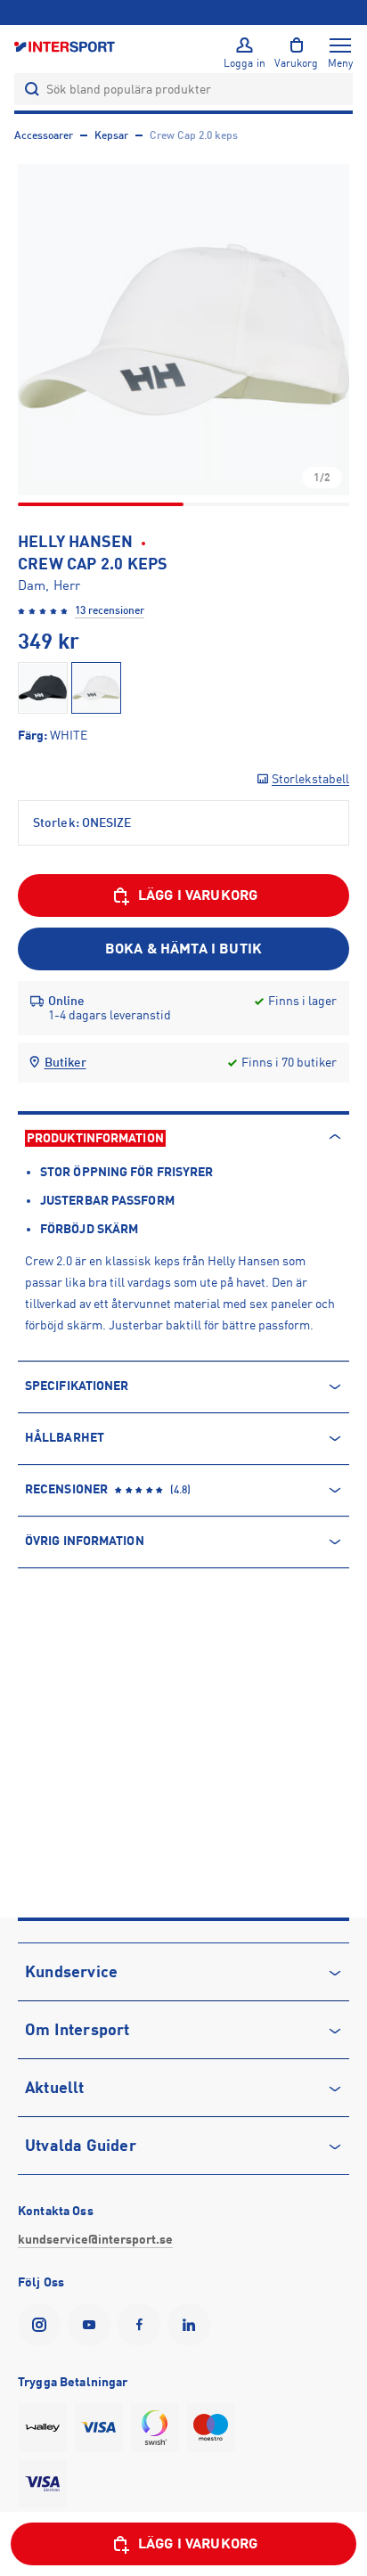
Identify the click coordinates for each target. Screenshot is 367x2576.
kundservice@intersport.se (95, 2239)
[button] (183, 330)
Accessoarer (44, 135)
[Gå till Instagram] (43, 2325)
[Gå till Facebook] (143, 2325)
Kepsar (111, 135)
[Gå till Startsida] (66, 46)
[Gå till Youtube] (93, 2325)
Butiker (65, 1062)
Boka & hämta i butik (183, 949)
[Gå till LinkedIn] (192, 2325)
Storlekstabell (310, 779)
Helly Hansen (75, 542)
